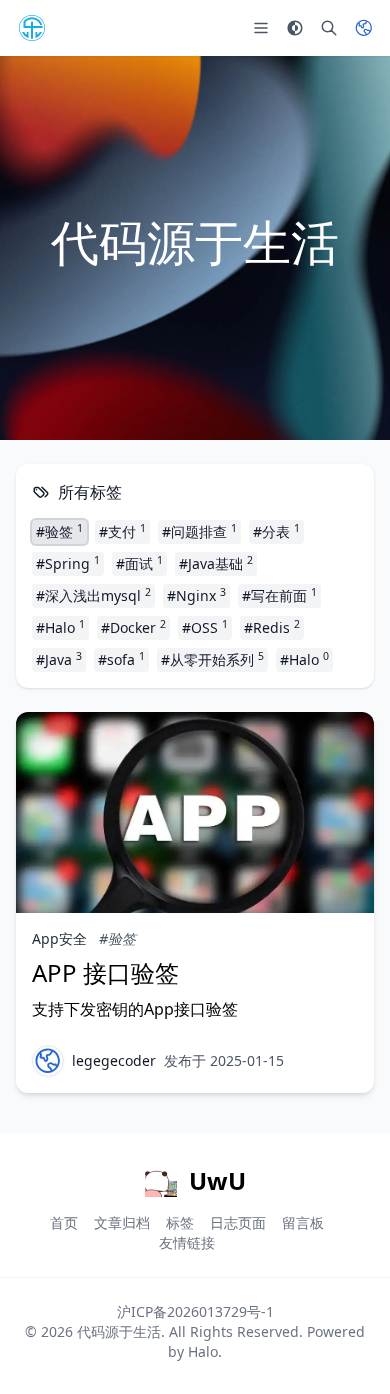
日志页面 (238, 1222)
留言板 (303, 1222)
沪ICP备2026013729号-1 (195, 1311)
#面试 (139, 563)
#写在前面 (279, 595)
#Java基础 (216, 563)
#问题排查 (199, 531)
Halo (203, 1351)
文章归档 (122, 1222)
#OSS (205, 627)
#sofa (121, 659)
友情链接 (187, 1242)
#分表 (276, 531)
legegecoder (114, 1060)
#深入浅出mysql (93, 595)
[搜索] (329, 28)
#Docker (133, 627)
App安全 (59, 938)
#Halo (60, 627)
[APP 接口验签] (195, 812)
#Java (59, 659)
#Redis (272, 627)
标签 (180, 1222)
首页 (64, 1222)
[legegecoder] (48, 1061)
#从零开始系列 (212, 659)
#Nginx (196, 595)
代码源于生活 (119, 1331)
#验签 (59, 531)
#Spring (68, 563)
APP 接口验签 (105, 972)
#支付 (122, 531)
